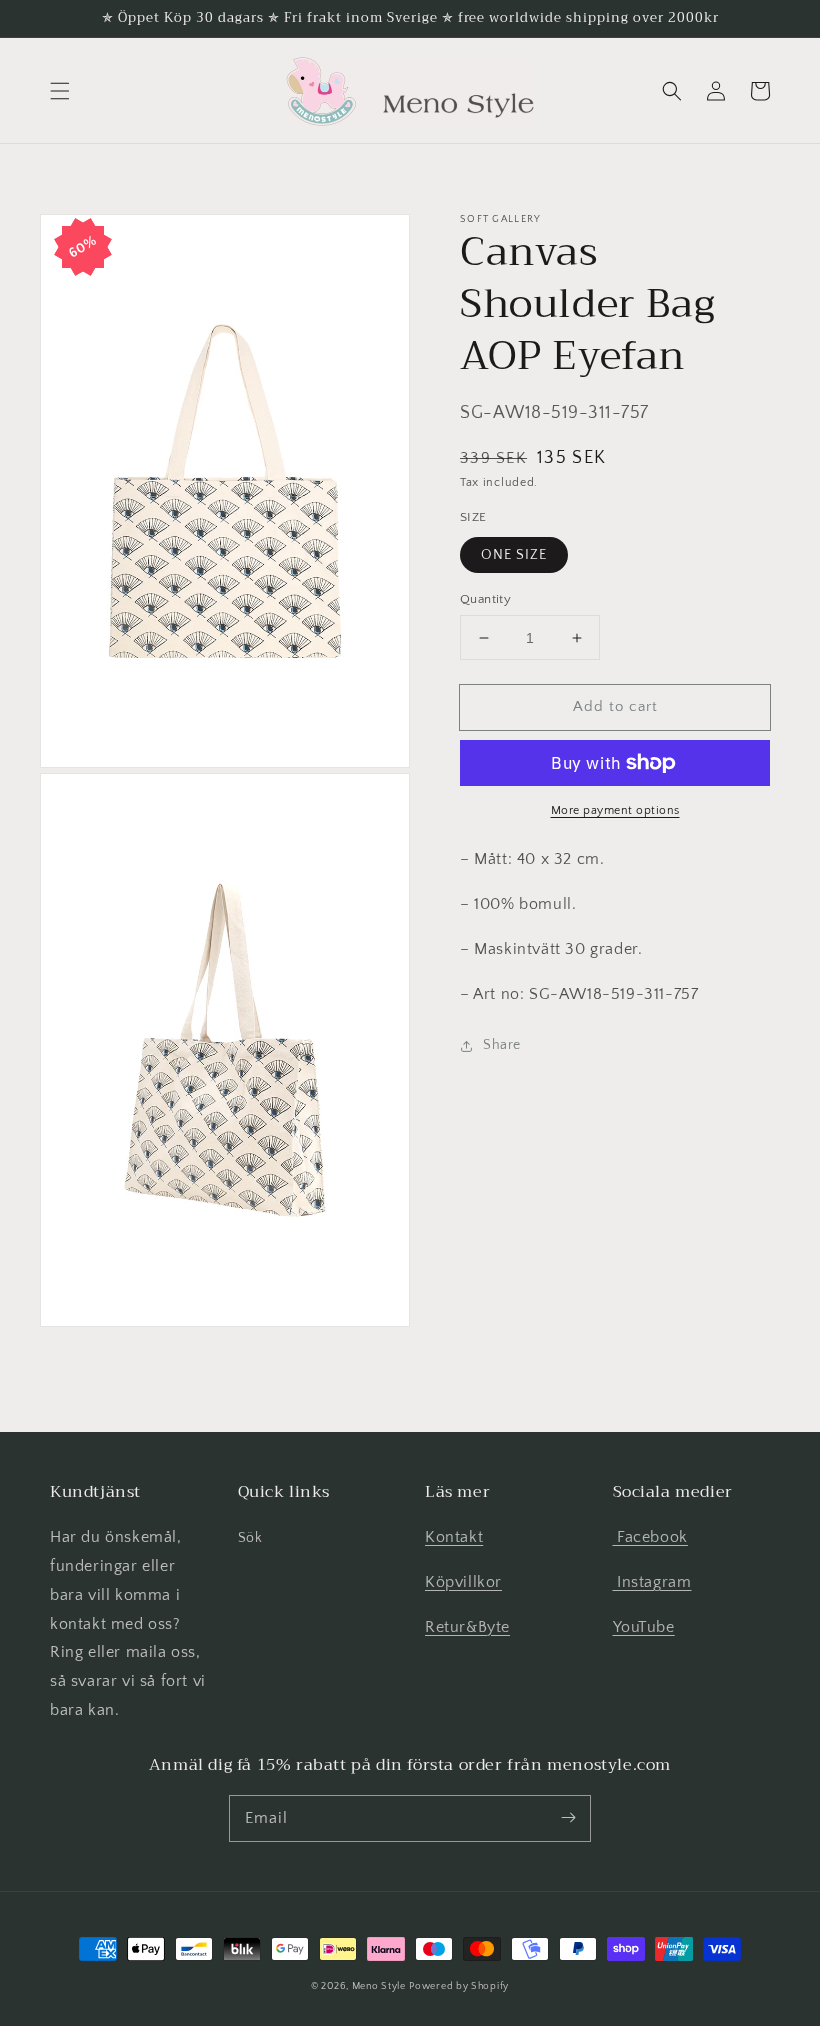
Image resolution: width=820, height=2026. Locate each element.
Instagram (652, 1582)
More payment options (615, 810)
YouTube (644, 1627)
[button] (60, 91)
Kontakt (454, 1537)
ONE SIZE (514, 555)
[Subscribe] (568, 1818)
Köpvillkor (463, 1582)
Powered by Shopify (459, 1986)
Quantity (485, 599)
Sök (250, 1538)
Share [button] (502, 1045)
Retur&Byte (467, 1627)
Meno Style (379, 1986)
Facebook (650, 1537)
